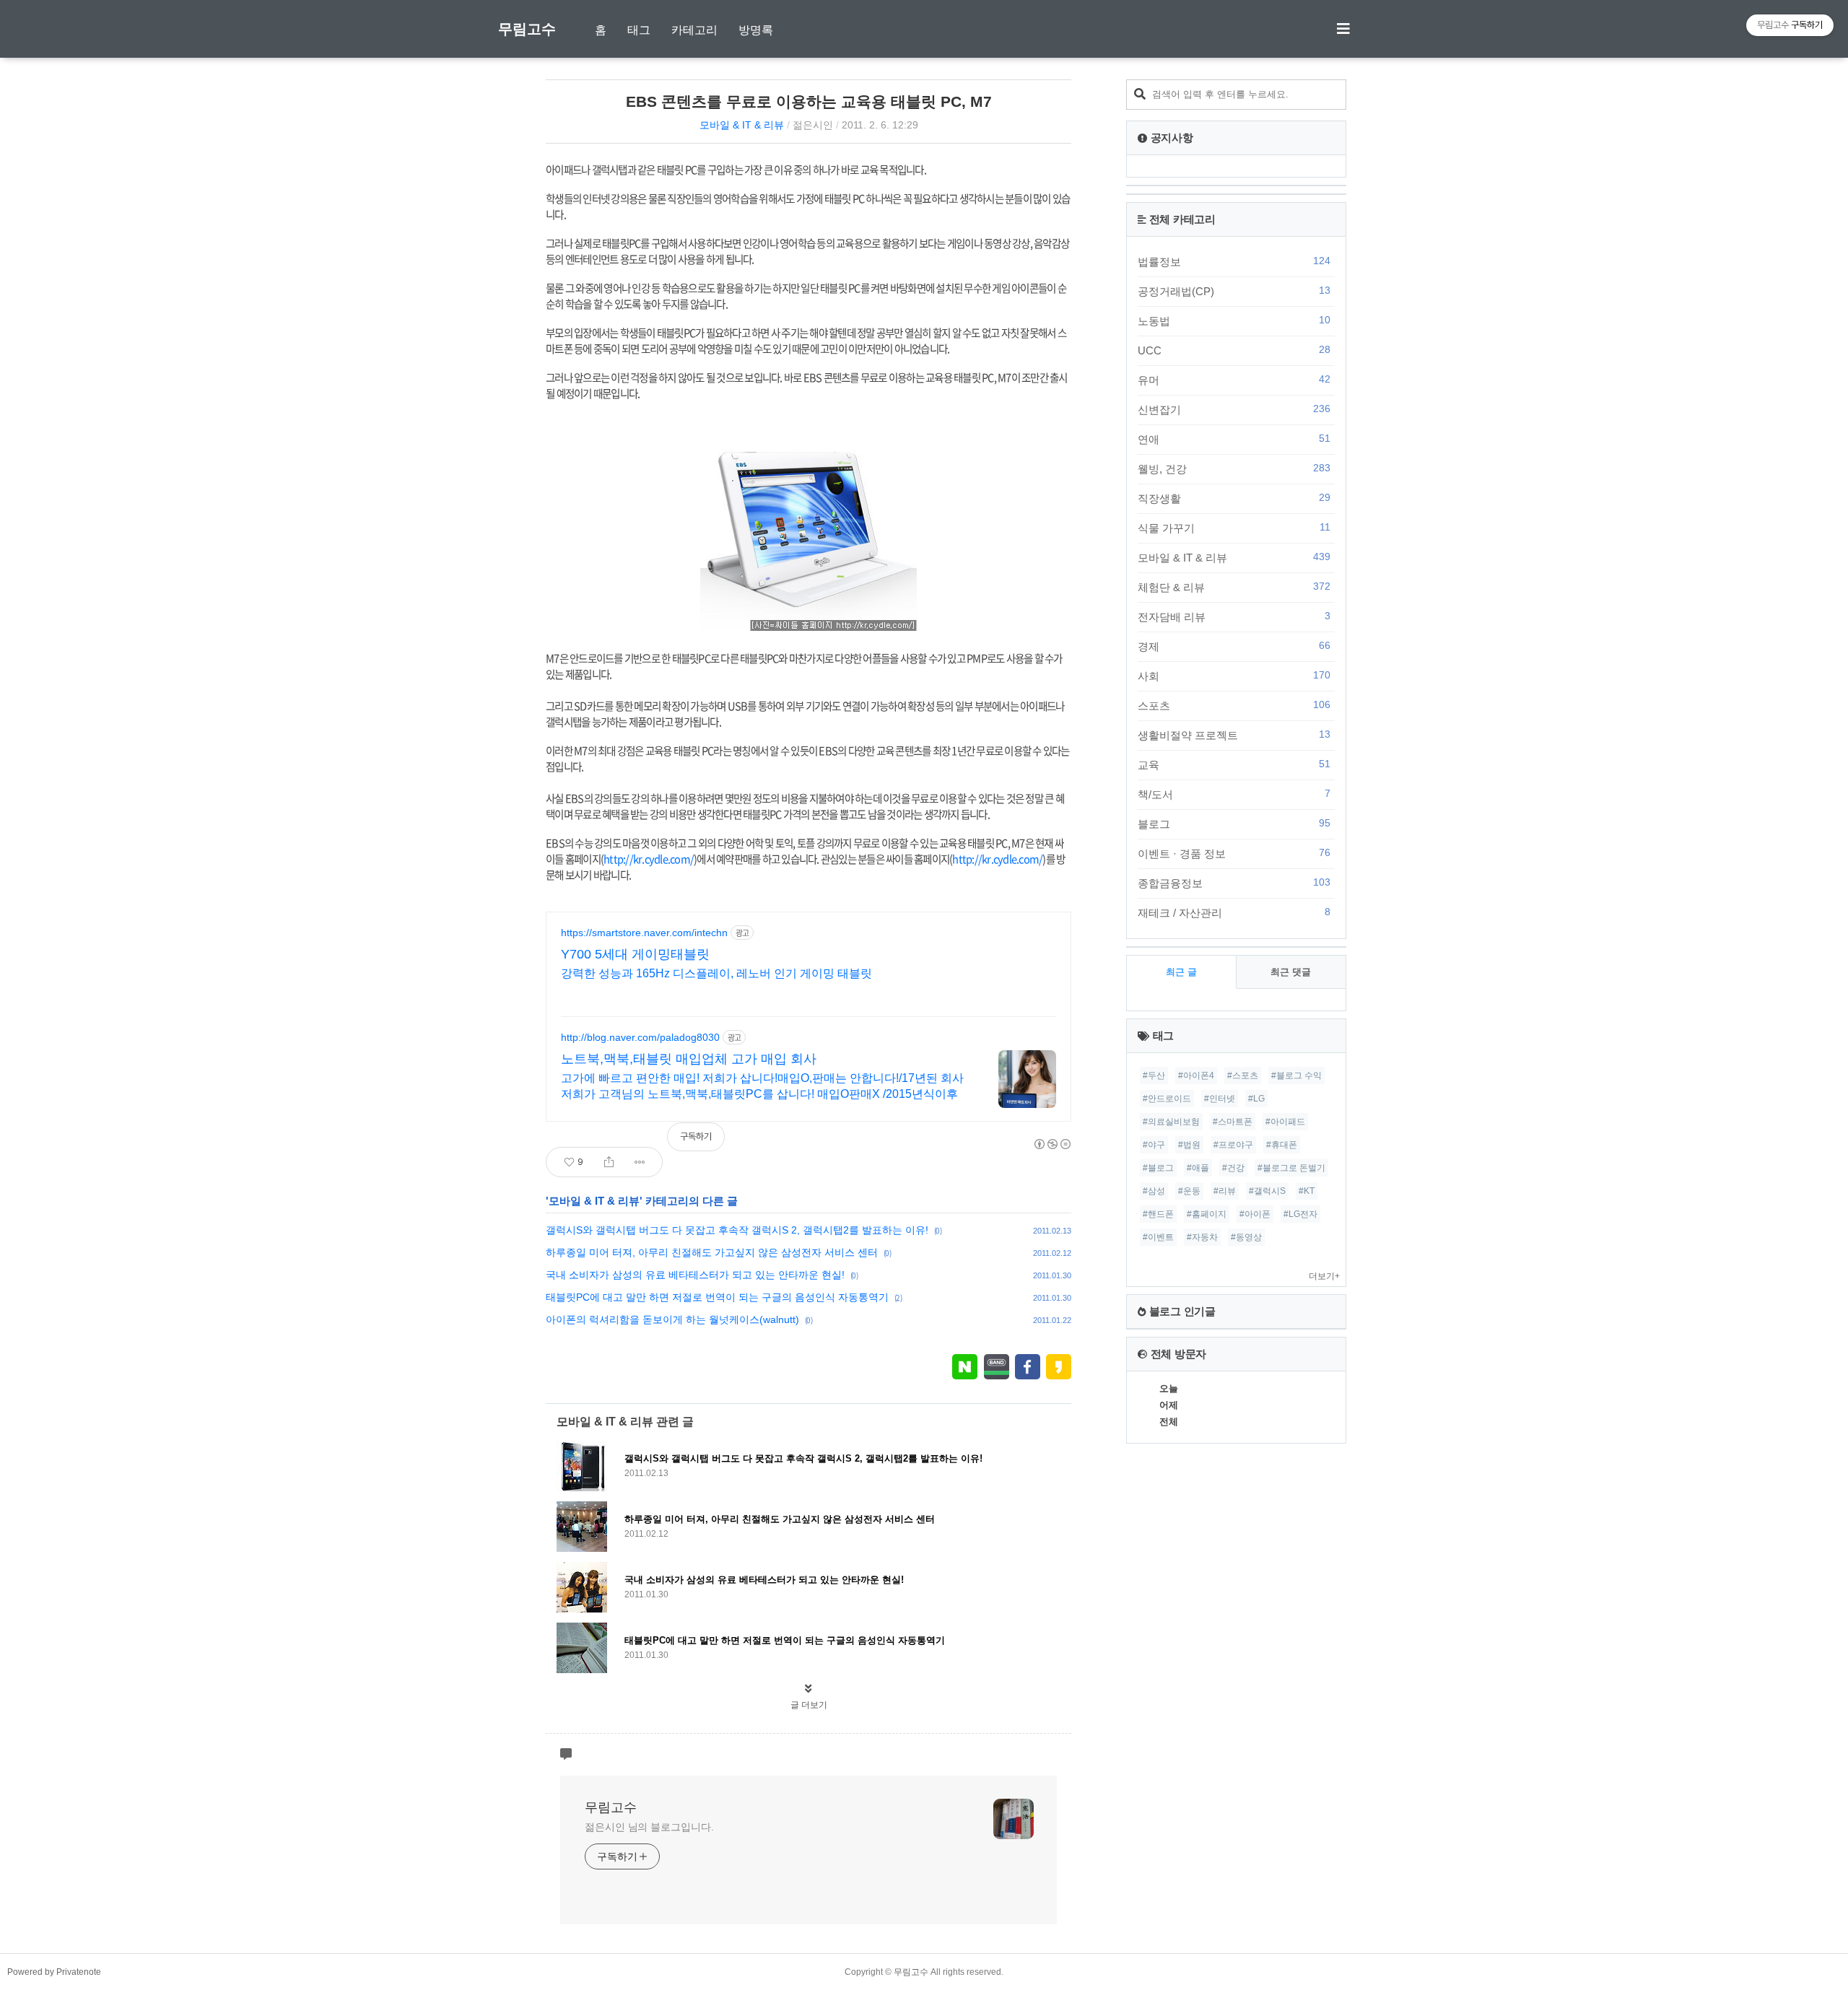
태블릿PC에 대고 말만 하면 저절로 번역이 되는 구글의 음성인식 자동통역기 (717, 1297)
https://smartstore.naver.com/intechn (644, 933)
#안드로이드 (1167, 1099)
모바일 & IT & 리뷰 (742, 125)
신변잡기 (1234, 409)
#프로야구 (1233, 1145)
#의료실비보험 (1171, 1122)
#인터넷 (1220, 1099)
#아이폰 (1255, 1214)
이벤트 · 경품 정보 (1234, 853)
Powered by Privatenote (54, 1972)
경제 (1234, 646)
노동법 (1234, 320)
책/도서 (1234, 794)
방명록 (756, 30)
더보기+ (1324, 1276)
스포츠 (1234, 705)
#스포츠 (1243, 1075)
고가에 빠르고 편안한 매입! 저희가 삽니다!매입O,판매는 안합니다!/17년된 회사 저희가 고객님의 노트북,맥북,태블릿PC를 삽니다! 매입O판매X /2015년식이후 (762, 1086)
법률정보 (1234, 261)
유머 (1234, 380)
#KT (1307, 1191)
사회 (1234, 676)
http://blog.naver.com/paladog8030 (640, 1037)
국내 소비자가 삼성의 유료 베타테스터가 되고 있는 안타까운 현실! (695, 1275)
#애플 (1198, 1168)
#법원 (1189, 1145)
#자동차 (1202, 1237)
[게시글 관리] (640, 1162)
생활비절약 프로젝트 (1234, 735)
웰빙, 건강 (1234, 468)
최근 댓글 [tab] (1291, 972)
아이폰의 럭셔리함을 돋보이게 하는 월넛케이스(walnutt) (672, 1319)
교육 (1234, 764)
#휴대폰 (1282, 1145)
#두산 (1154, 1075)
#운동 (1189, 1191)
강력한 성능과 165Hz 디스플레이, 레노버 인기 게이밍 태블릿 (716, 973)
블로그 (1234, 824)
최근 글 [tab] (1181, 972)
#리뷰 (1225, 1191)
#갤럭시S (1267, 1191)
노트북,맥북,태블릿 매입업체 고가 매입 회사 (689, 1059)
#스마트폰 (1233, 1122)
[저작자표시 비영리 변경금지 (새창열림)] (1052, 1144)
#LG (1256, 1099)
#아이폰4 (1196, 1075)
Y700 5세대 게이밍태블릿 (635, 954)
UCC (1234, 350)
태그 (639, 30)
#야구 (1154, 1145)
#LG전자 (1300, 1214)
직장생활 (1234, 498)
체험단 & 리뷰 (1234, 587)
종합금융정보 (1234, 883)
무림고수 (527, 29)
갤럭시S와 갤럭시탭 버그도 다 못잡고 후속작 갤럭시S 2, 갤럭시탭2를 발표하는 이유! (737, 1230)
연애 (1234, 439)
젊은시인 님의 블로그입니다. (649, 1827)
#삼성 (1154, 1191)
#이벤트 (1158, 1237)
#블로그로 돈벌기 (1291, 1168)
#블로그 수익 (1296, 1075)
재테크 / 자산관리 (1234, 912)
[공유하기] (609, 1162)
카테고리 (694, 30)
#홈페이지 (1207, 1214)
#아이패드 (1285, 1122)
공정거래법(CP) (1234, 291)
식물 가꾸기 (1234, 528)
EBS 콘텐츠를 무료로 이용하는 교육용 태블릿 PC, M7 (809, 101)
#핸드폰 (1158, 1214)
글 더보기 (809, 1705)
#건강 (1233, 1168)
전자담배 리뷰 (1234, 616)
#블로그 (1158, 1168)
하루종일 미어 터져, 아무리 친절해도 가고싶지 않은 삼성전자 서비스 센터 (712, 1252)
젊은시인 (813, 125)
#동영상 (1246, 1237)
